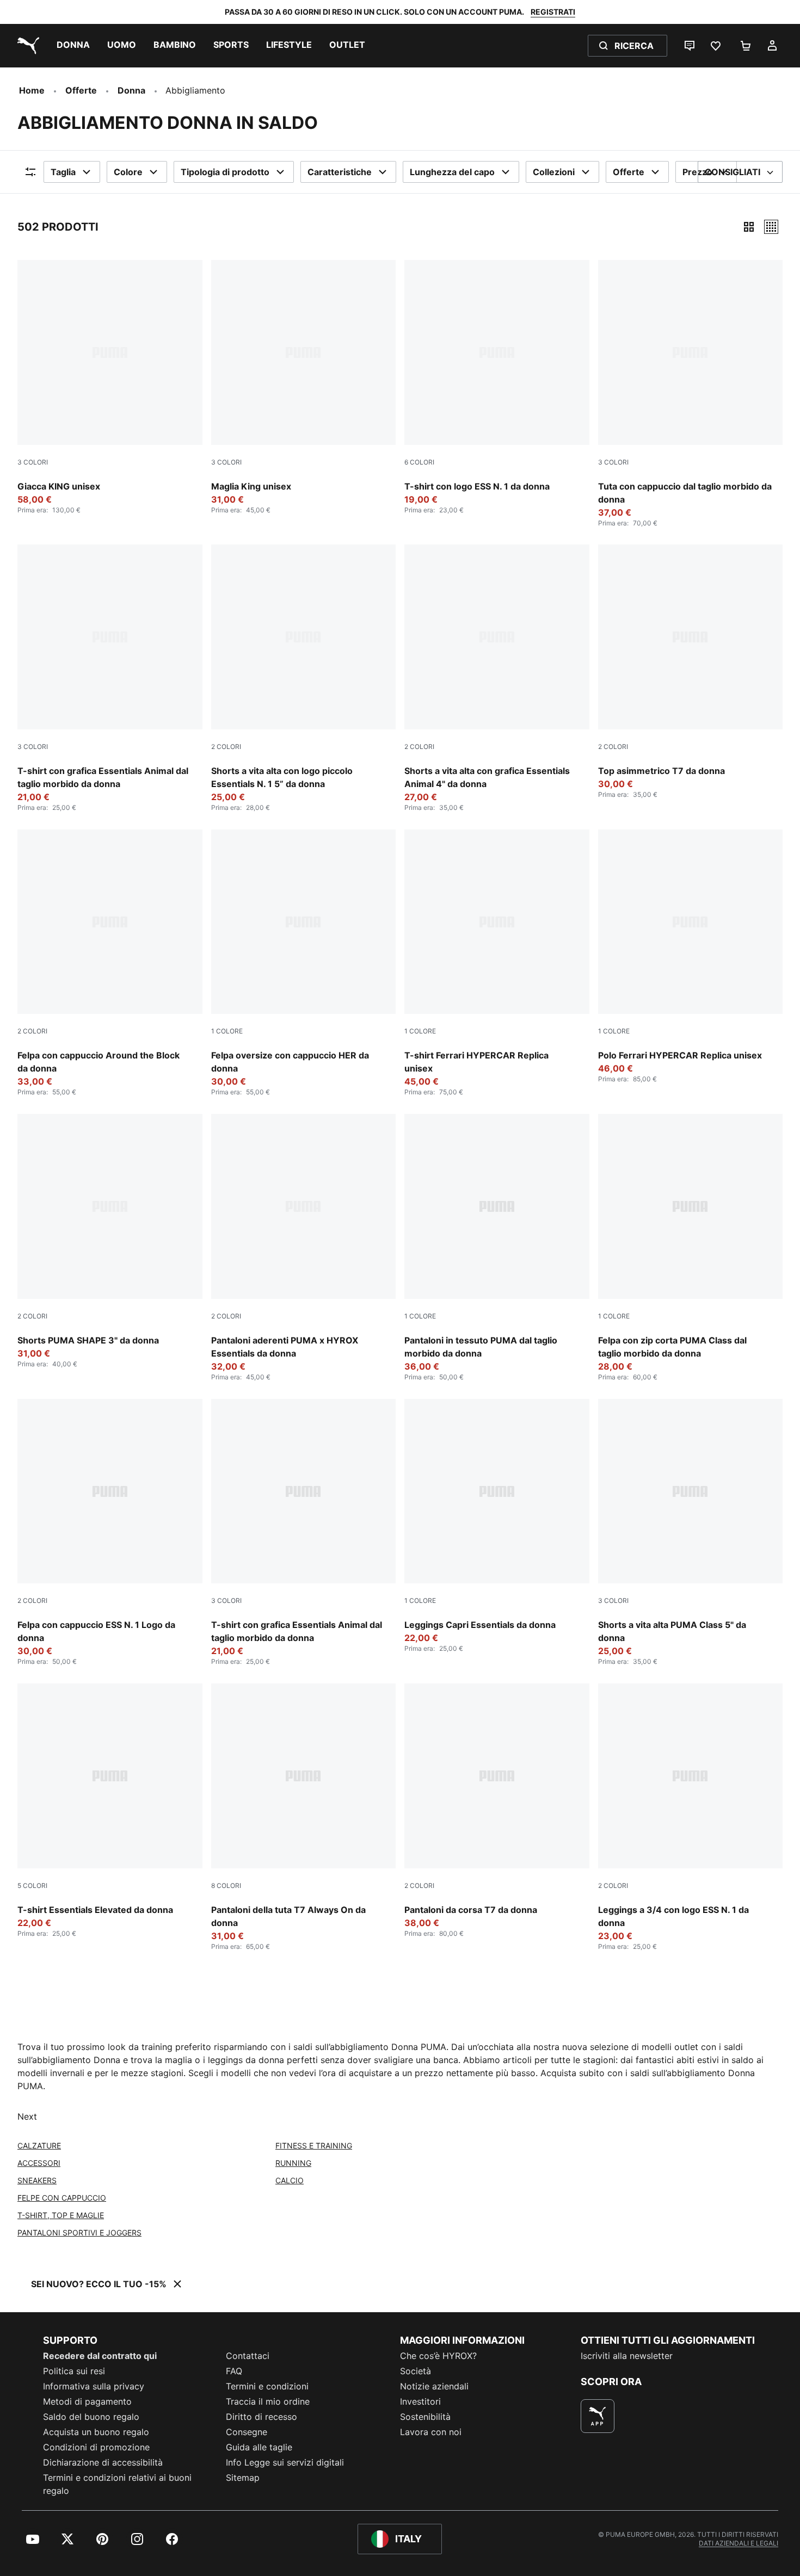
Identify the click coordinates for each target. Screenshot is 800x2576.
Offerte (81, 90)
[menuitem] (73, 46)
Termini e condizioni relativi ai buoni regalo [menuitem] (117, 2484)
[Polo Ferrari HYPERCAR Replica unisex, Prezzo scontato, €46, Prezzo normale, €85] (691, 956)
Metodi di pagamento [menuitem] (87, 2401)
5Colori (32, 1885)
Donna (131, 90)
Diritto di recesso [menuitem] (261, 2417)
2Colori (226, 747)
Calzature (39, 2145)
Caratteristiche (340, 172)
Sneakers (37, 2180)
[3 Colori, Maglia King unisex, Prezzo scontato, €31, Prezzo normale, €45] (304, 387)
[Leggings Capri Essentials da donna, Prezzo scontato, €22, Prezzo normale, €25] (497, 1526)
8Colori (226, 1885)
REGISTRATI (553, 12)
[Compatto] (749, 227)
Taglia (63, 172)
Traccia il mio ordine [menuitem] (268, 2401)
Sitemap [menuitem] (243, 2478)
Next (27, 2116)
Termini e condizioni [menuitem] (267, 2386)
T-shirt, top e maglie (61, 2215)
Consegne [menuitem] (247, 2432)
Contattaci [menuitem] (248, 2356)
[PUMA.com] (26, 46)
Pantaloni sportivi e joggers (79, 2233)
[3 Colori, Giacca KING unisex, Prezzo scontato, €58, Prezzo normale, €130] (110, 387)
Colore (128, 172)
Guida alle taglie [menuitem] (259, 2447)
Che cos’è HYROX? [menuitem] (438, 2356)
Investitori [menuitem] (420, 2401)
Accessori (39, 2163)
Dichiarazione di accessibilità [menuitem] (103, 2462)
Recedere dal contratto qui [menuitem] (100, 2356)
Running (293, 2163)
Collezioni (554, 172)
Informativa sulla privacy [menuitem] (94, 2386)
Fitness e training (314, 2145)
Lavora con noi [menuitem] (431, 2432)
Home (32, 90)
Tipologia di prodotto (225, 172)
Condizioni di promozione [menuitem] (96, 2447)
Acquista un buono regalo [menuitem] (96, 2432)
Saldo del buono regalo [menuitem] (91, 2417)
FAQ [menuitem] (234, 2371)
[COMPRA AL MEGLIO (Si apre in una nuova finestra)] (598, 2416)
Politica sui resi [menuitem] (74, 2371)
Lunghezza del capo (452, 172)
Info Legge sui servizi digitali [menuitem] (285, 2462)
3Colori (33, 462)
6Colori (419, 462)
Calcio (290, 2180)
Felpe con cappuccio (62, 2198)
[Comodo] (771, 227)
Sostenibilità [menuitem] (425, 2417)
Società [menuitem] (416, 2371)
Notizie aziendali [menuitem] (434, 2386)
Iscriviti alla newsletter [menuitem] (627, 2356)
